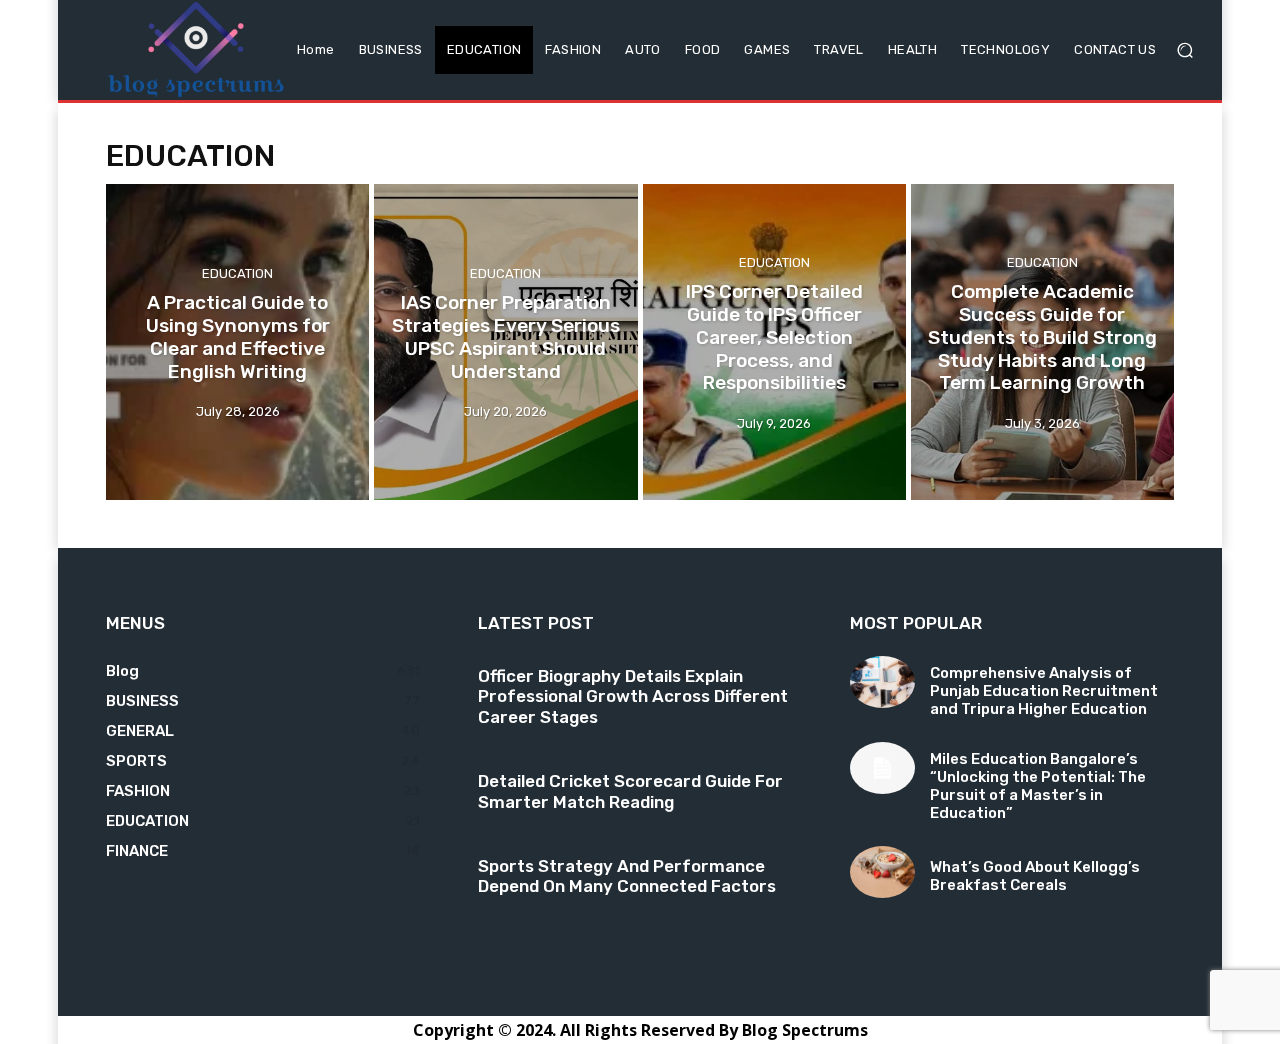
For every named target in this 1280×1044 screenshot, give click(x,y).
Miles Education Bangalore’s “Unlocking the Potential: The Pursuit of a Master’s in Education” (1038, 786)
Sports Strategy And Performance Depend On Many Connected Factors (627, 876)
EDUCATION (237, 274)
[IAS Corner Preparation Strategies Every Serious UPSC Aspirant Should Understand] (505, 342)
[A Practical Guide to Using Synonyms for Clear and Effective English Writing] (237, 342)
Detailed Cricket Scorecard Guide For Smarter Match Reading (630, 791)
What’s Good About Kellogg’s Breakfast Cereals (1035, 876)
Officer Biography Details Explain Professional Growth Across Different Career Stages (633, 696)
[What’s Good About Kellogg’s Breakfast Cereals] (882, 872)
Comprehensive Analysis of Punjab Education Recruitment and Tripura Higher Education (1044, 691)
